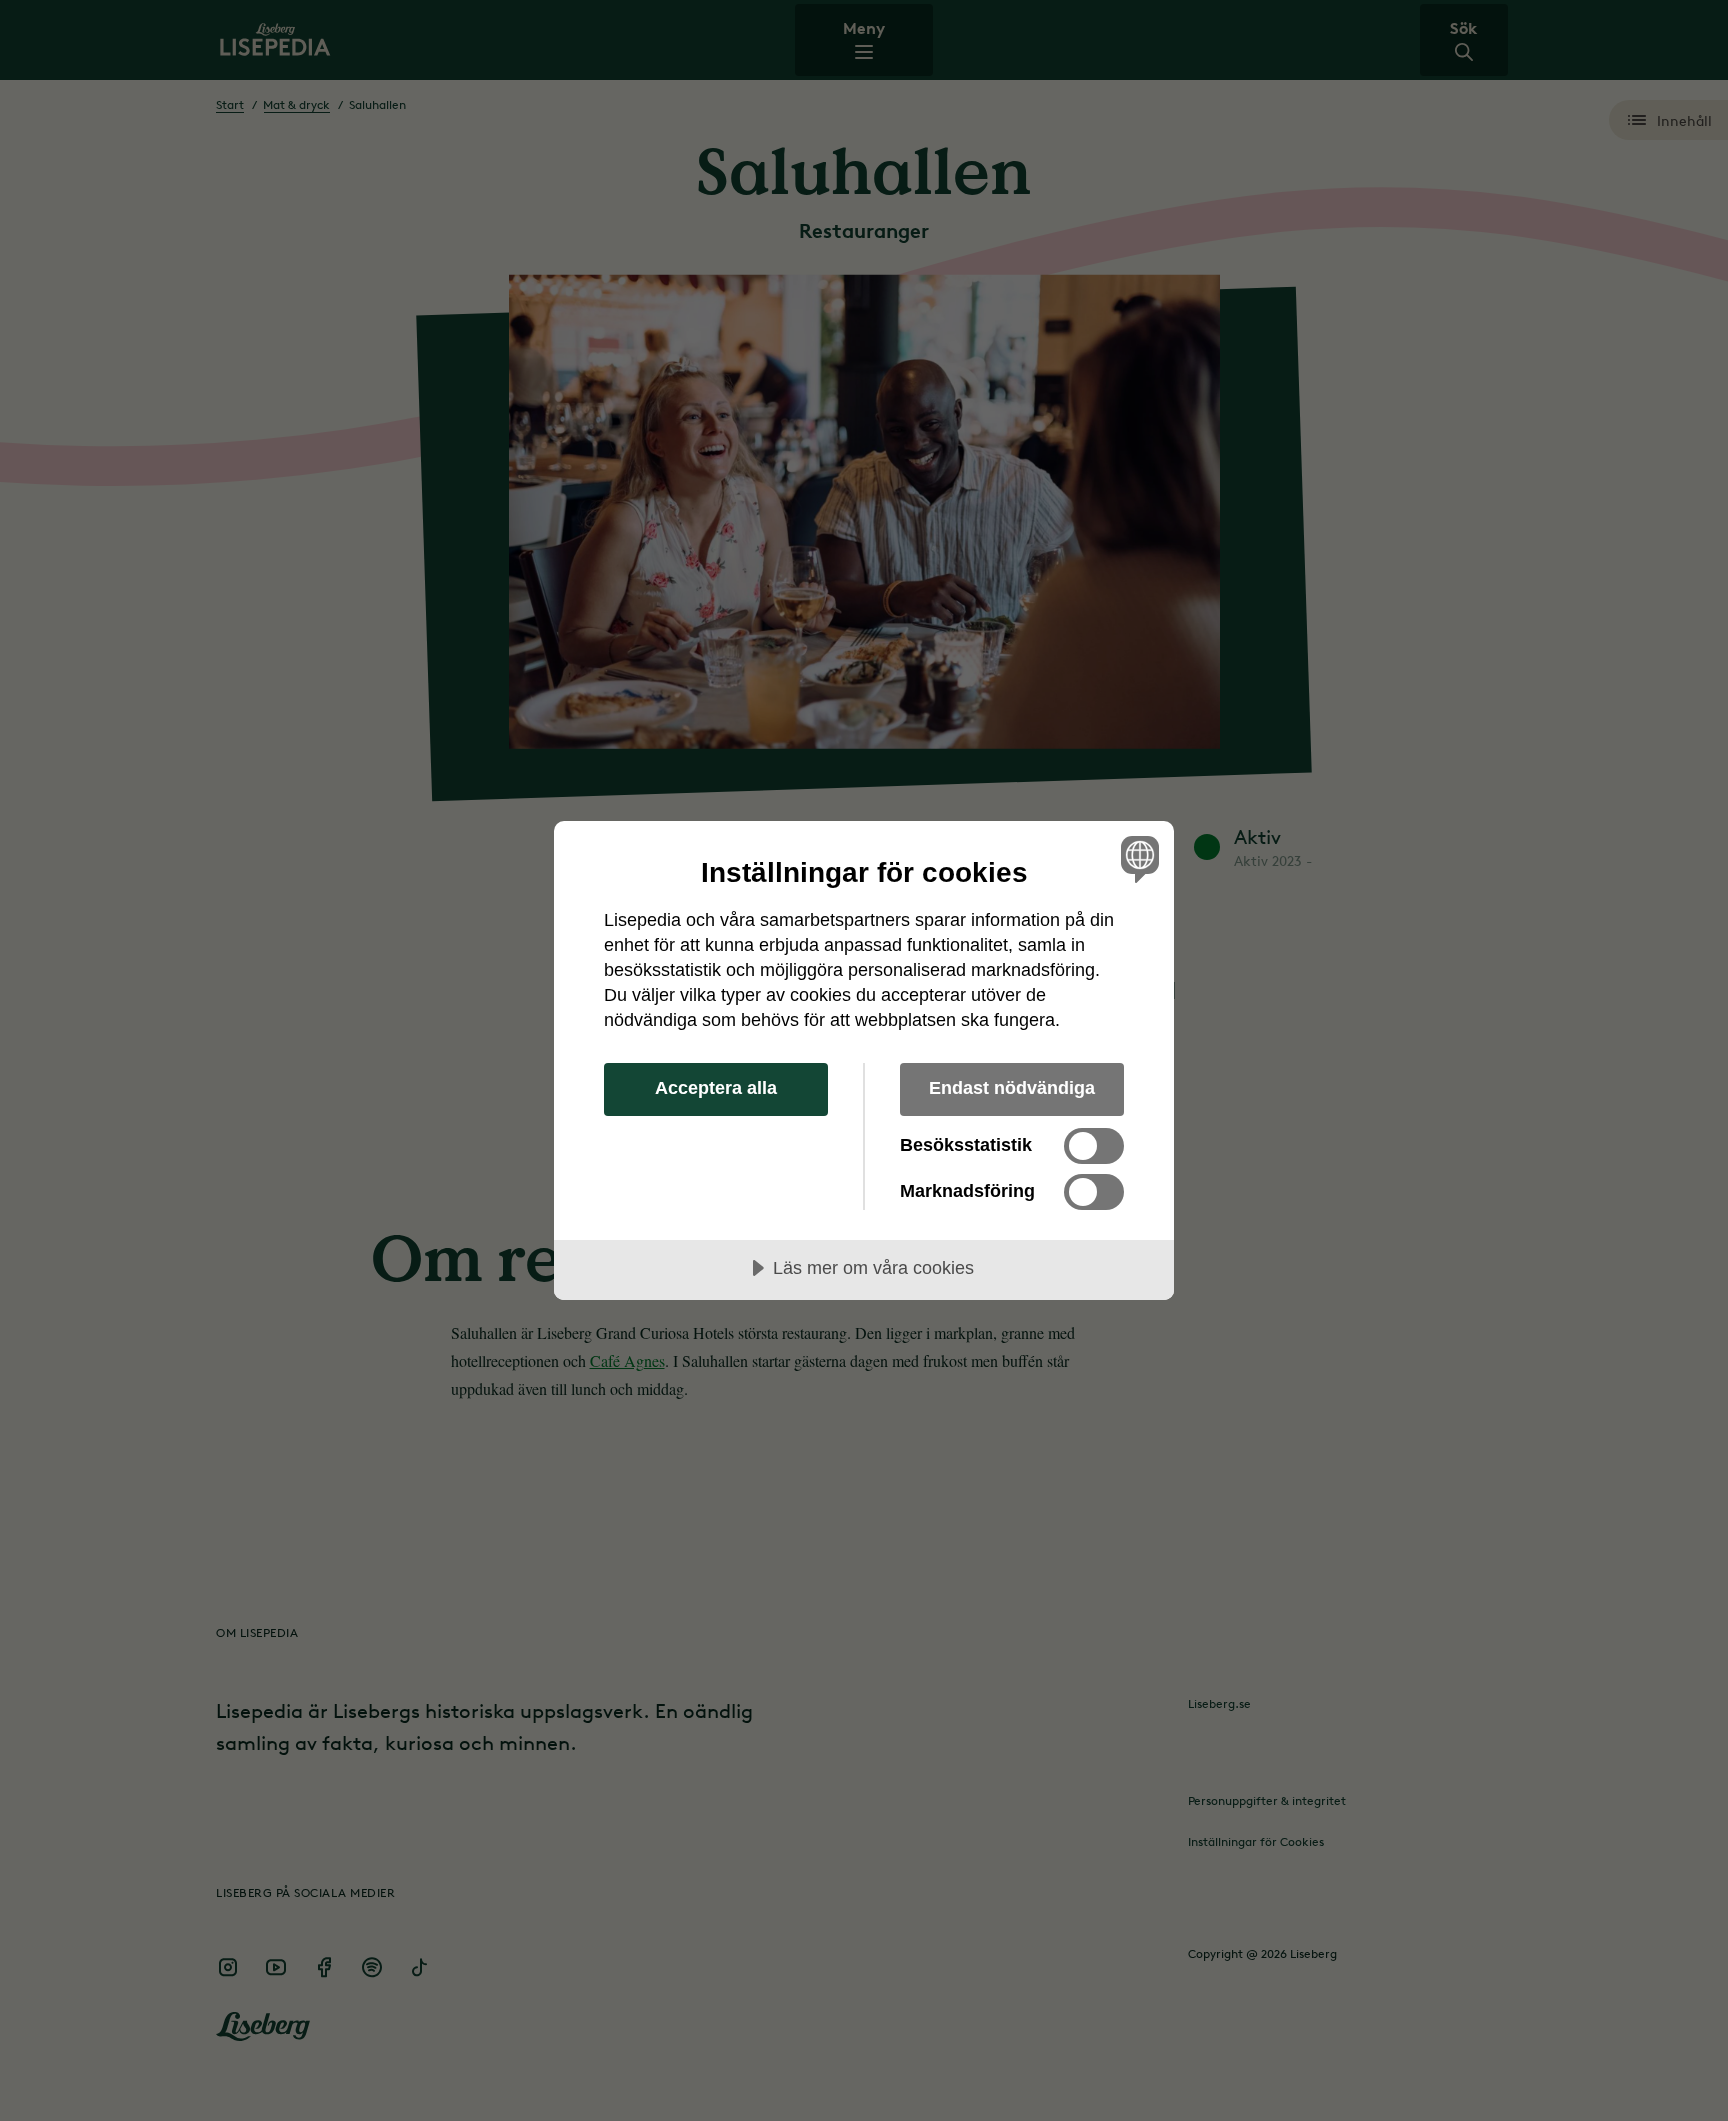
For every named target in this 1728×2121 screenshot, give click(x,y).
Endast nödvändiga (1012, 1088)
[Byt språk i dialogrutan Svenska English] (1136, 858)
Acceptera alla (716, 1088)
